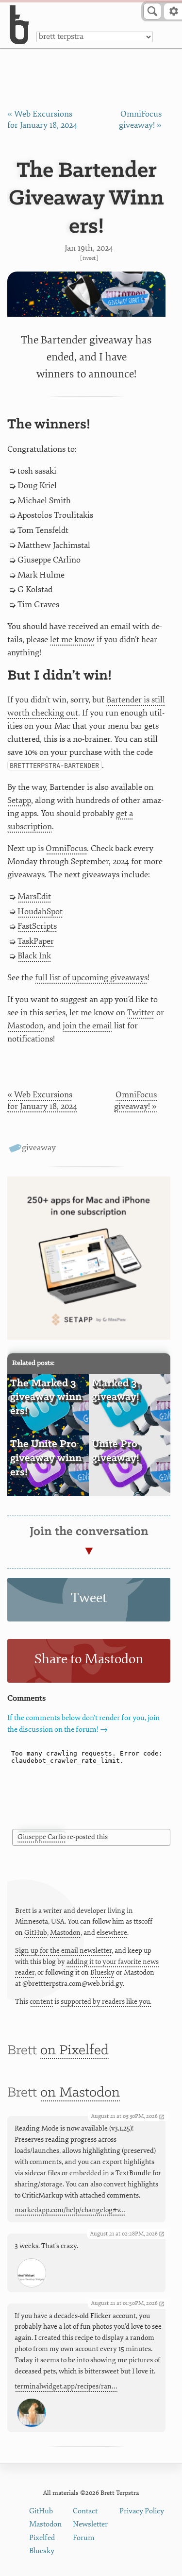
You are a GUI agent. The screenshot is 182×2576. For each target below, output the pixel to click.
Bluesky (102, 1972)
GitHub (36, 1933)
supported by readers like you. (106, 2002)
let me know (72, 640)
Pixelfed (42, 2538)
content (41, 2002)
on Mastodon (80, 2093)
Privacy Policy (142, 2511)
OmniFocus (66, 848)
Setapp (19, 800)
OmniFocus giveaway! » (135, 1100)
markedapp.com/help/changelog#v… (70, 2210)
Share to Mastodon (89, 1659)
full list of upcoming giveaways (91, 978)
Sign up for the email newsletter (63, 1951)
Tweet (89, 258)
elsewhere (112, 1933)
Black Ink (34, 956)
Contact (85, 2511)
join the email (87, 1026)
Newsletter (90, 2524)
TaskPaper (36, 941)
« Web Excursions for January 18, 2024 (42, 1100)
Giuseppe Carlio (41, 1837)
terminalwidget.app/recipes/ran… (66, 2386)
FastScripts (37, 926)
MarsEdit (34, 896)
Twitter (141, 1013)
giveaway (39, 1148)
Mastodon (25, 1026)
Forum (84, 2538)
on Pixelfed (74, 2051)
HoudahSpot (40, 912)
